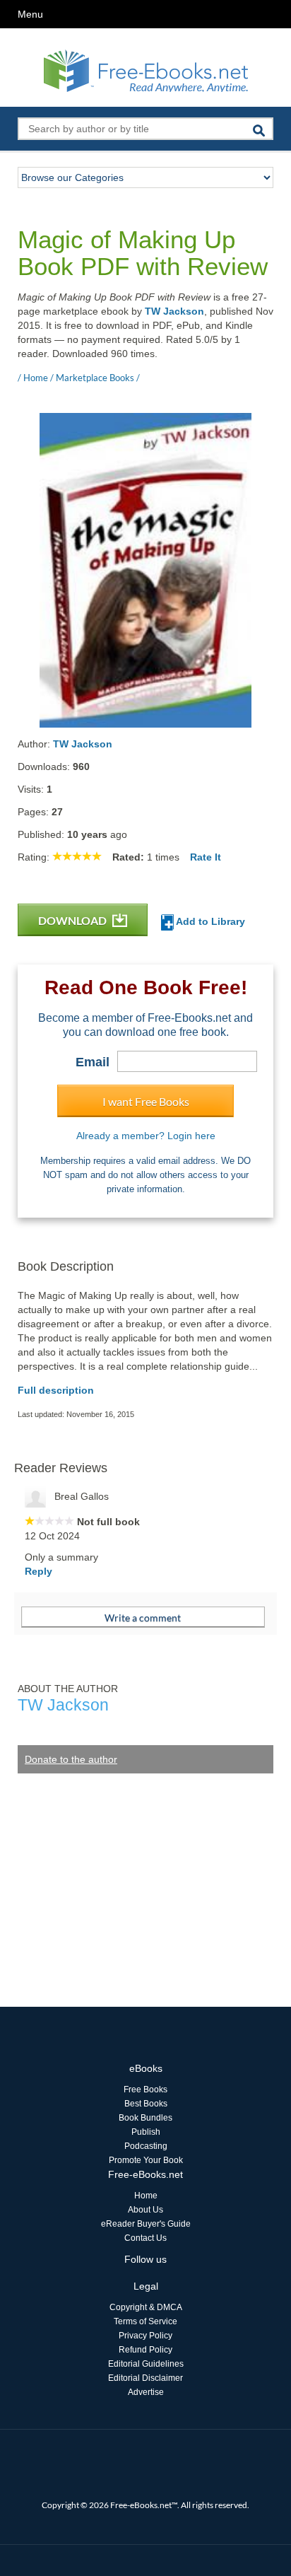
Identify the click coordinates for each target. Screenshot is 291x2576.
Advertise (146, 2392)
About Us (145, 2210)
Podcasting (146, 2146)
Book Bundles (145, 2118)
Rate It (206, 857)
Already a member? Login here (146, 1136)
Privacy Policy (145, 2336)
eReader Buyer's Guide (146, 2224)
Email (93, 1062)
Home (146, 2196)
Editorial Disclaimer (145, 2378)
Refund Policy (145, 2350)
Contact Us (145, 2238)
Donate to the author (71, 1759)
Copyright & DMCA (146, 2307)
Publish (146, 2132)
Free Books (145, 2090)
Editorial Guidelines (146, 2364)
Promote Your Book (146, 2160)
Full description (56, 1390)
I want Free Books (146, 1101)
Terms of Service (145, 2321)
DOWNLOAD (73, 920)
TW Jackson (174, 311)
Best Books (146, 2104)
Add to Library (209, 921)
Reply (38, 1571)
